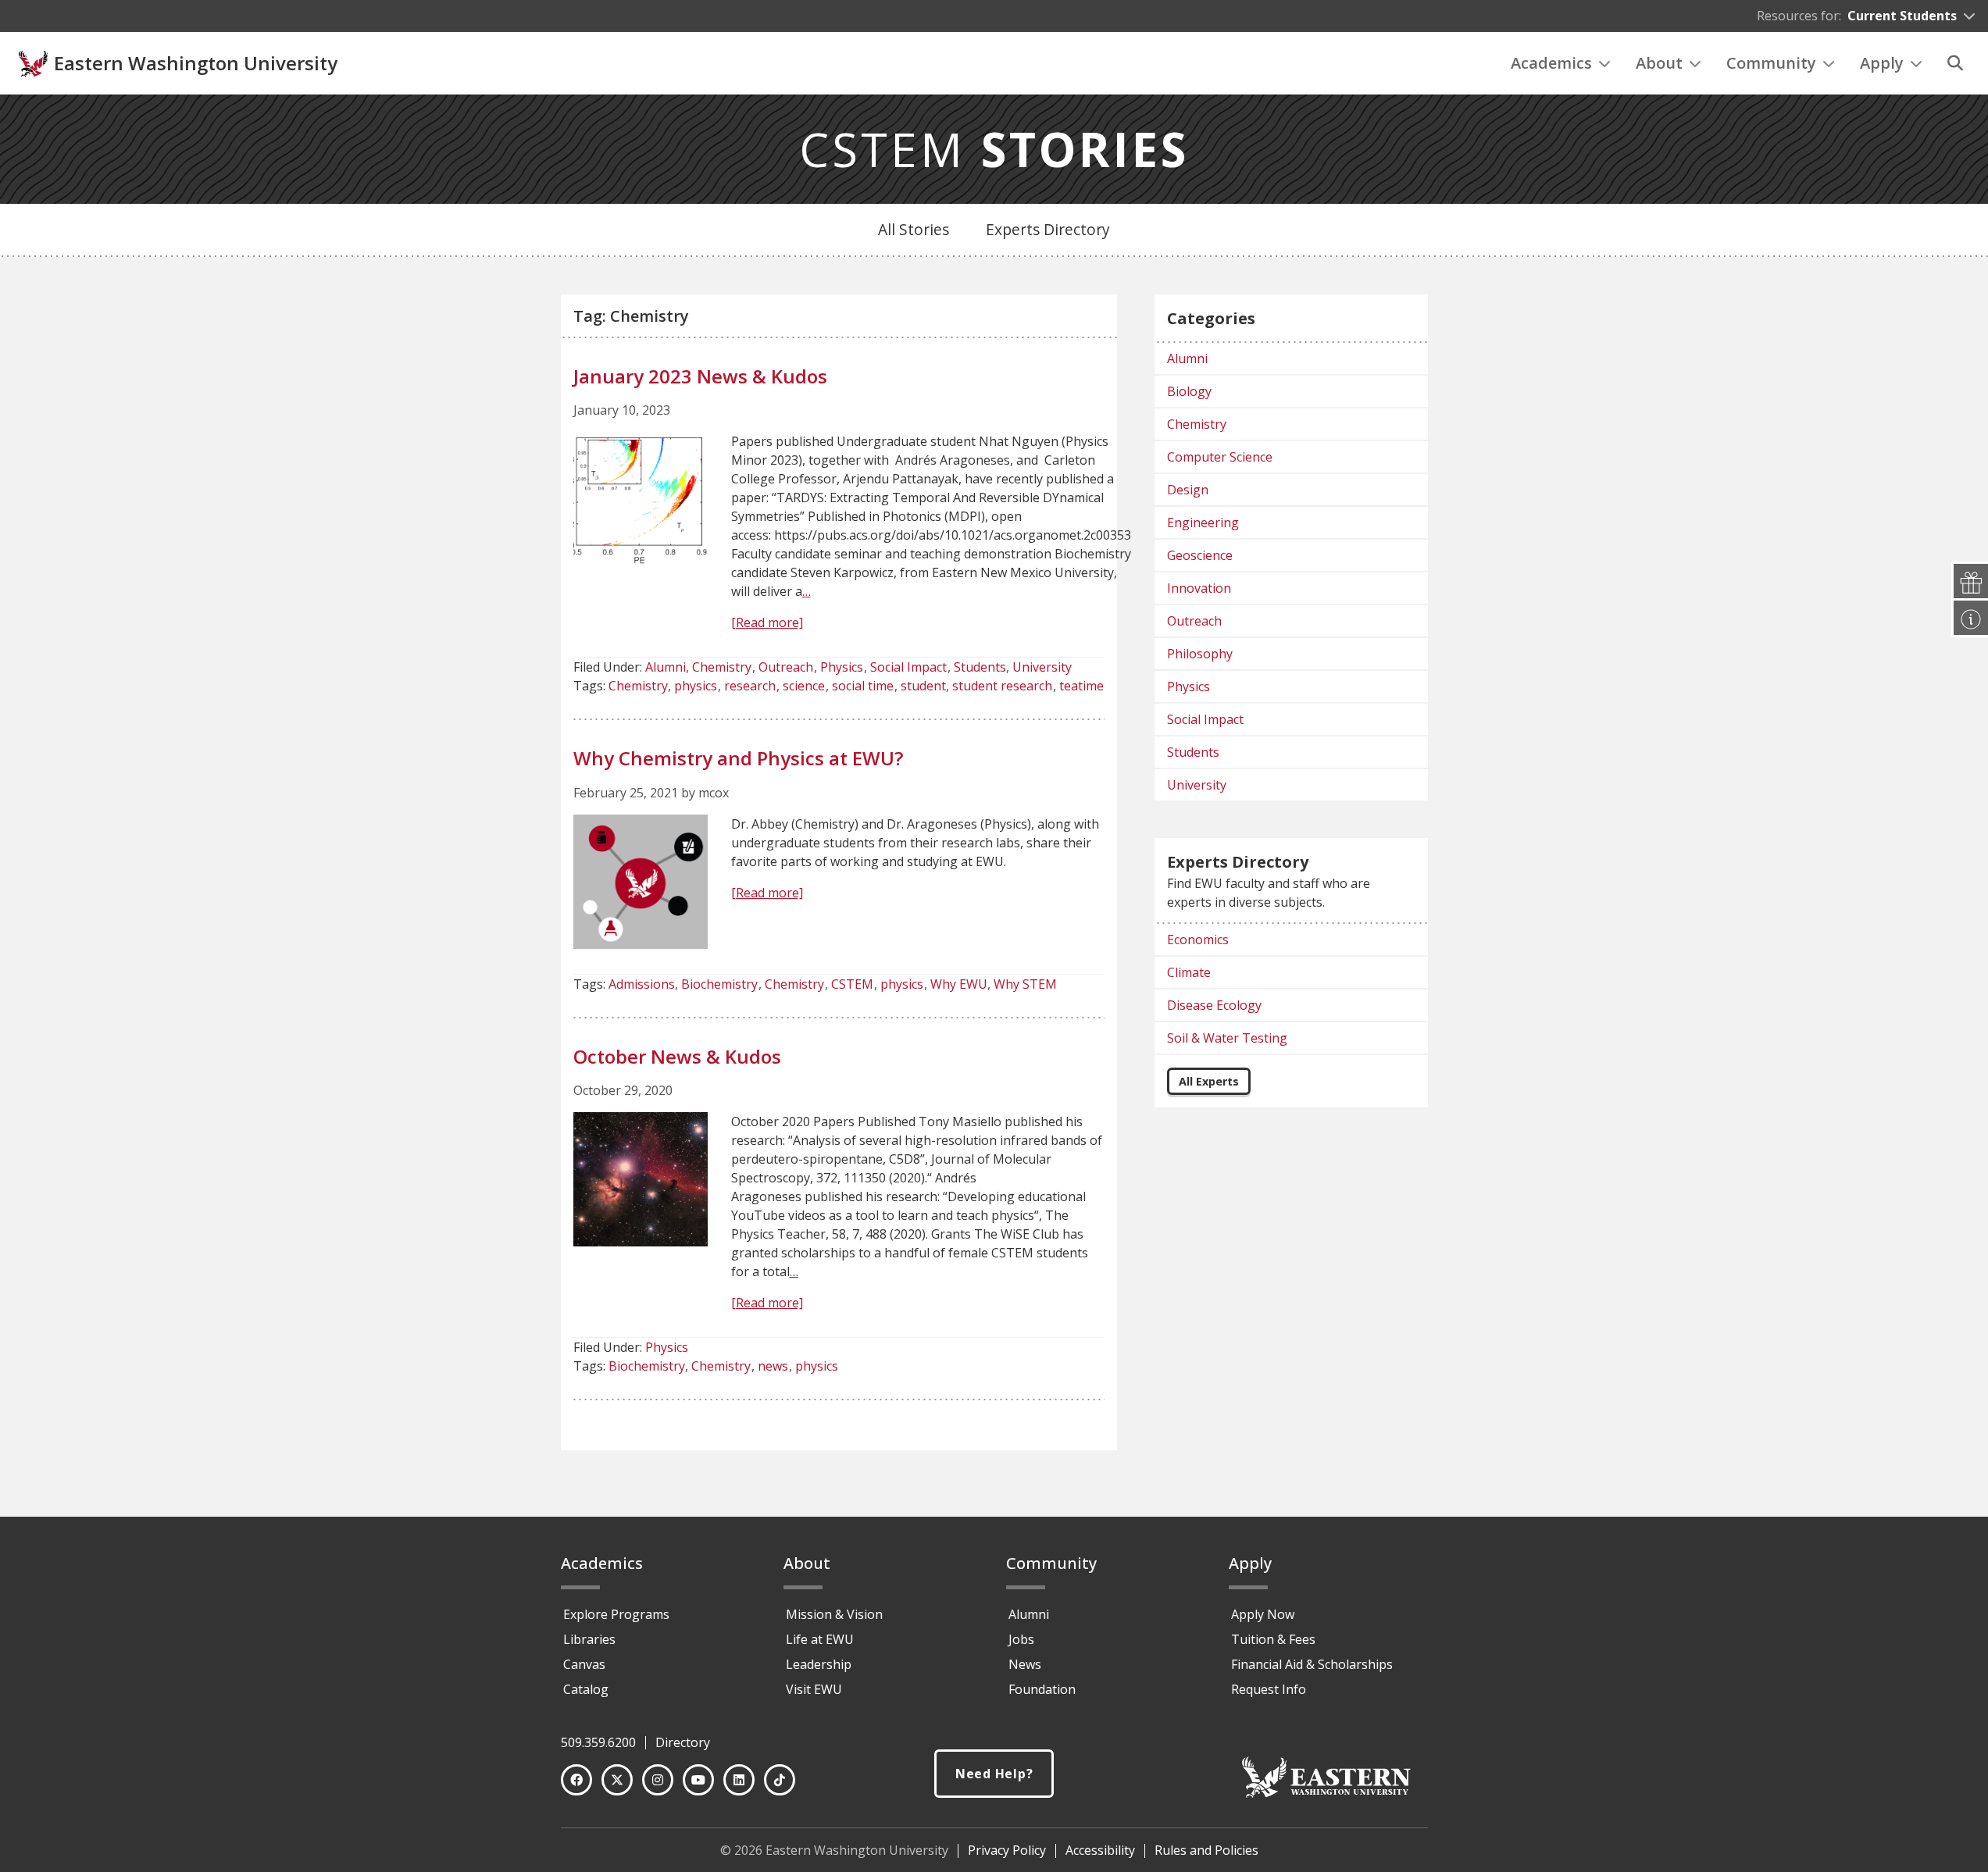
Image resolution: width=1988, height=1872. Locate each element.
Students (980, 667)
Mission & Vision (834, 1614)
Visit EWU (814, 1689)
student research (1002, 686)
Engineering (1203, 522)
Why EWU (959, 984)
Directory (683, 1742)
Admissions (642, 984)
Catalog (586, 1689)
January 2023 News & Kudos (700, 376)
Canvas (584, 1664)
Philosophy (1200, 654)
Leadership (819, 1664)
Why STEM (1025, 984)
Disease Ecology (1214, 1005)
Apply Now (1263, 1614)
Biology (1189, 391)
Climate (1189, 972)
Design (1188, 490)
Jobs (1021, 1639)
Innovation (1199, 588)
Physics (842, 667)
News (1025, 1664)
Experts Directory (1048, 229)
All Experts (1209, 1081)
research (750, 686)
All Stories (914, 229)
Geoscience (1200, 555)
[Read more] (767, 622)
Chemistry (722, 667)
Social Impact (908, 667)
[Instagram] (658, 1780)
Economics (1198, 940)
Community (1771, 63)
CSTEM (994, 149)
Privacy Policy (1007, 1850)
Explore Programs (616, 1614)
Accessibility (1100, 1850)
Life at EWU (820, 1639)
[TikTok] (780, 1780)
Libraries (589, 1639)
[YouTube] (698, 1780)
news (773, 1366)
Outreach (786, 667)
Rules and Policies (1206, 1850)
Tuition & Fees (1273, 1639)
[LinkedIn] (739, 1780)
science (804, 686)
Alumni (666, 667)
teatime (1081, 686)
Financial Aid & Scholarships (1312, 1664)
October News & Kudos (677, 1056)
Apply (1882, 63)
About (1659, 63)
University (1042, 667)
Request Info (1269, 1689)
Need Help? (994, 1774)
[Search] (1955, 63)
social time (863, 686)
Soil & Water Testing (1227, 1038)
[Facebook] (576, 1780)
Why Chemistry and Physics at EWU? (738, 758)
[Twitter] (617, 1780)
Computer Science (1220, 457)
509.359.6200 (598, 1742)
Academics (1551, 63)
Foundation (1042, 1689)
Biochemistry (719, 984)
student (923, 686)
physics (696, 686)
